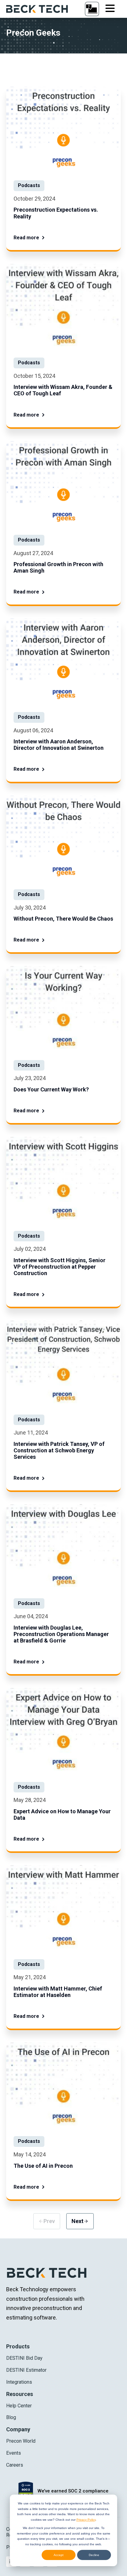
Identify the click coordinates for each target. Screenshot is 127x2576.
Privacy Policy (86, 2520)
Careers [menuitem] (15, 2465)
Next (80, 2221)
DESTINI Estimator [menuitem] (26, 2370)
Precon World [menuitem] (21, 2441)
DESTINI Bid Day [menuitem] (24, 2358)
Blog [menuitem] (11, 2417)
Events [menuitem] (14, 2453)
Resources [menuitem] (20, 2394)
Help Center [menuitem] (19, 2406)
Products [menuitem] (18, 2346)
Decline (94, 2555)
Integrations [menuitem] (19, 2382)
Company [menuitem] (18, 2429)
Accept (59, 2555)
